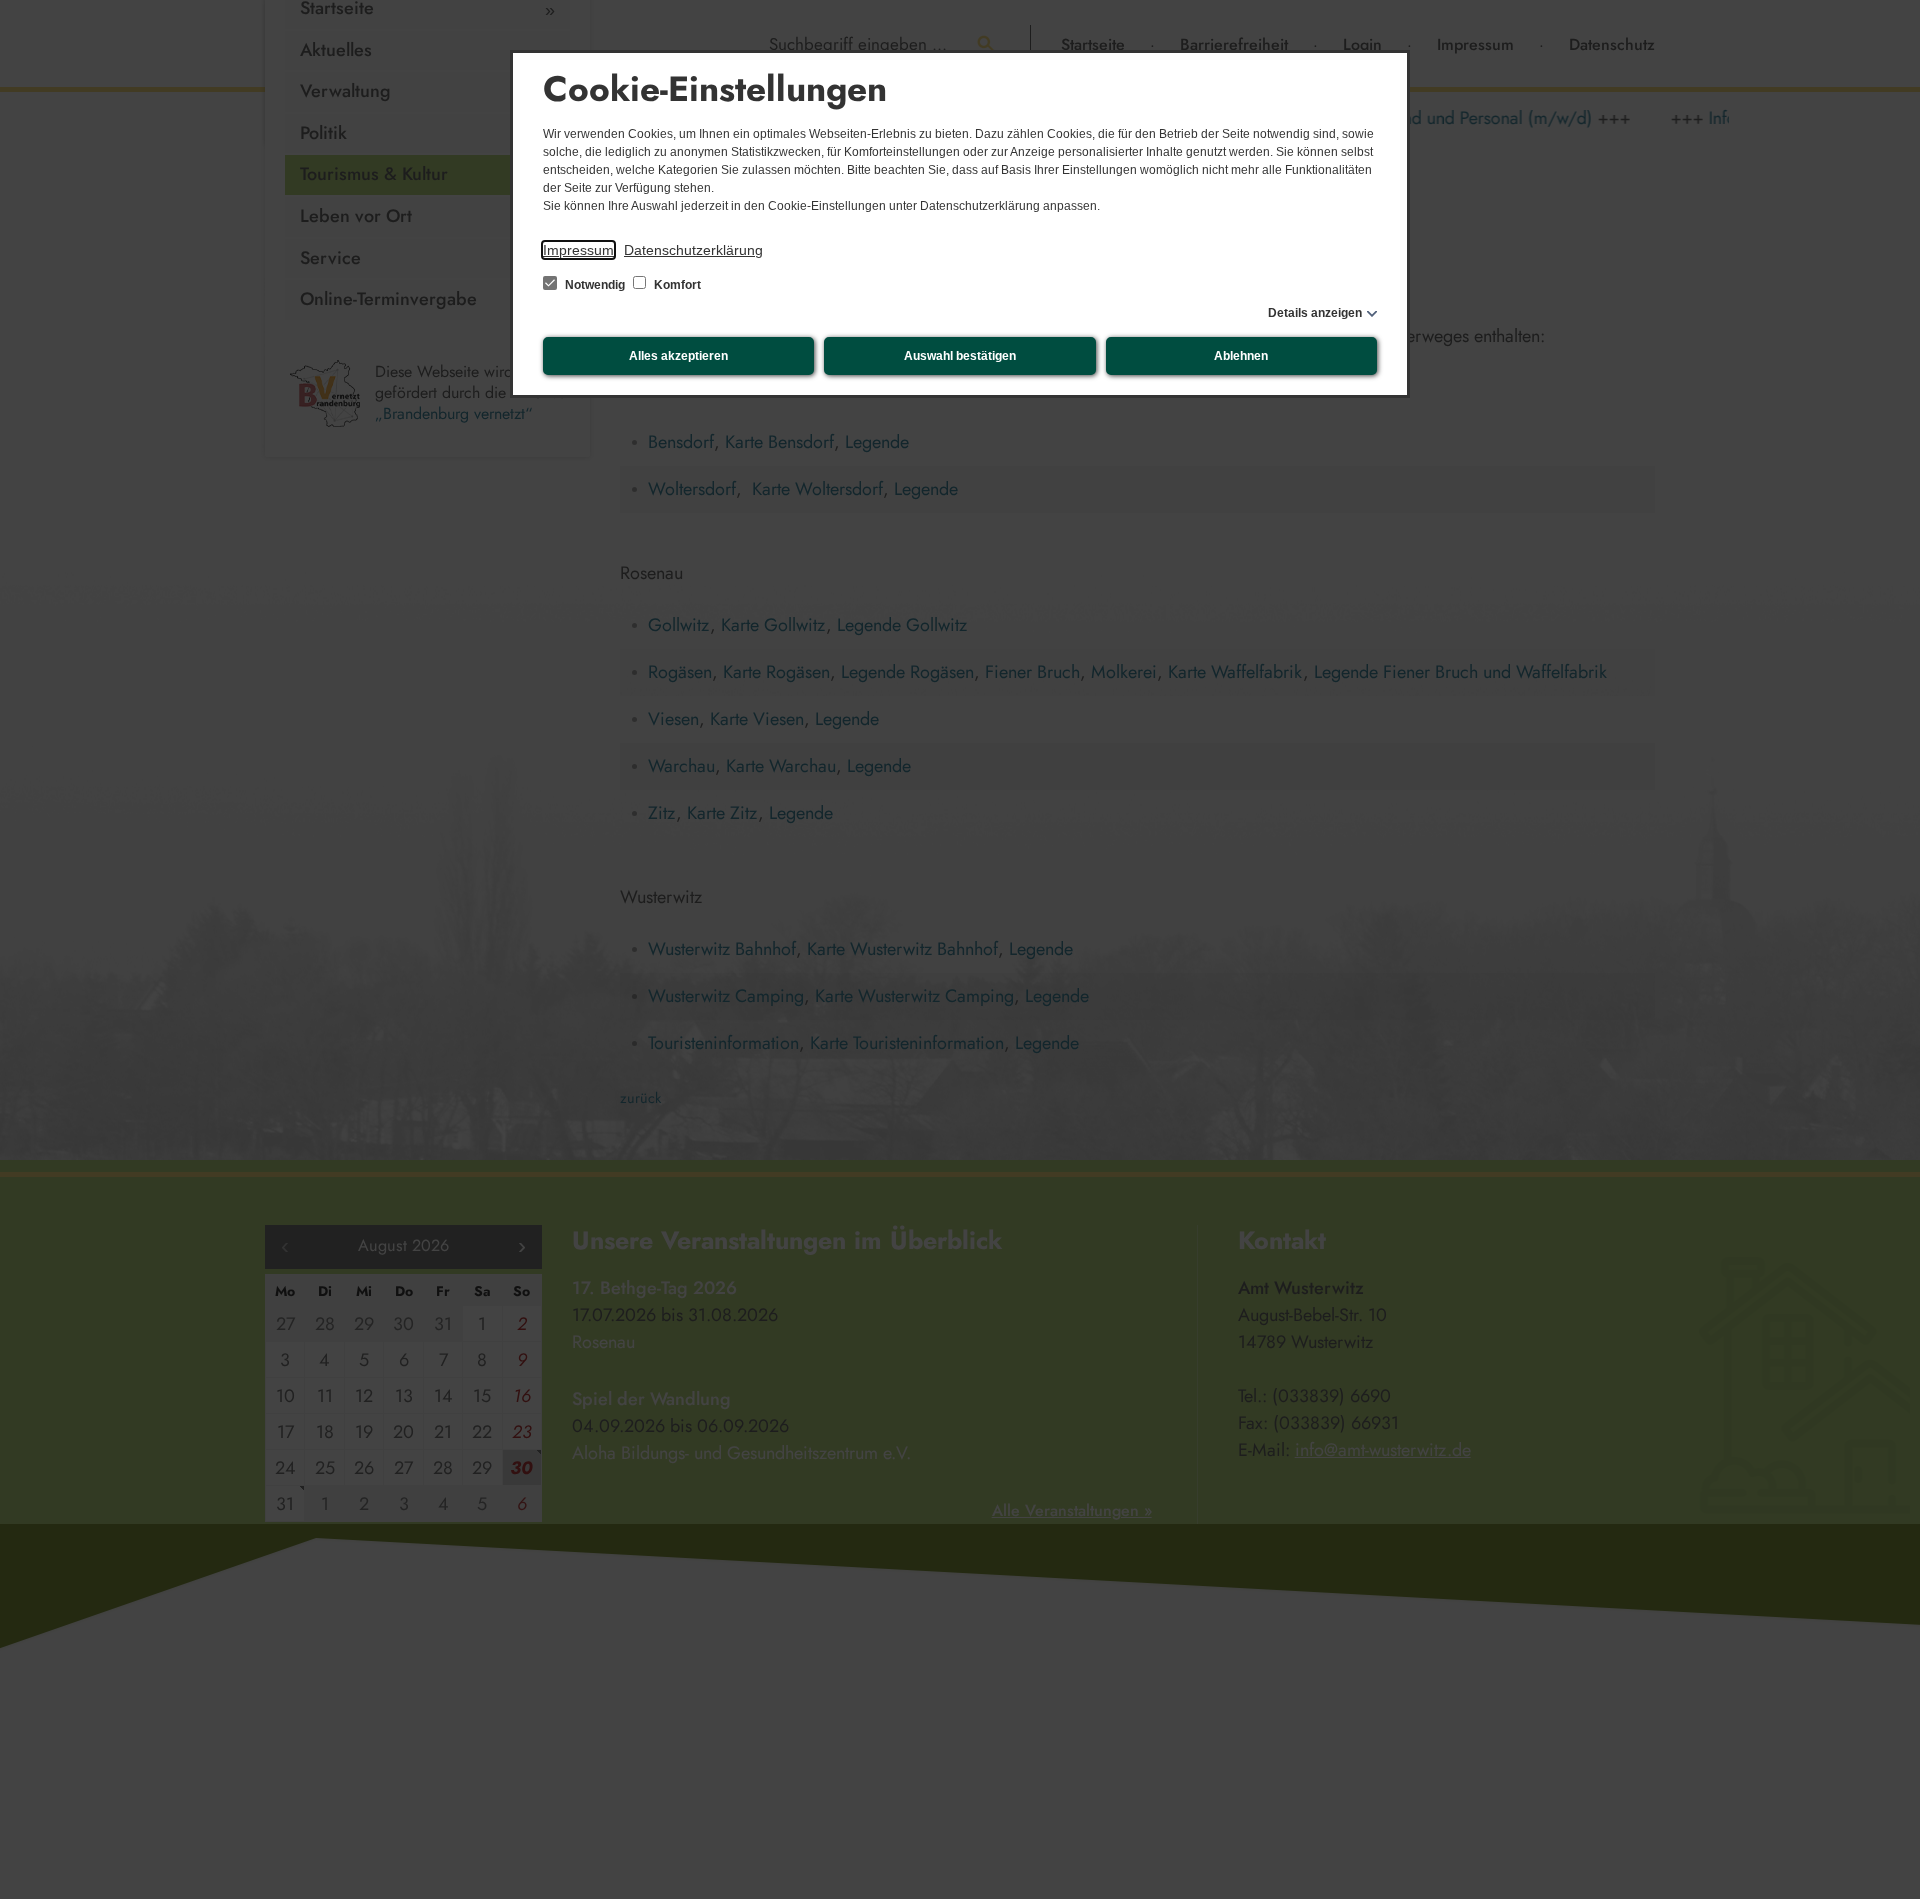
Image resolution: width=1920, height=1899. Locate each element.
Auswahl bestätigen (960, 356)
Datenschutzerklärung (693, 250)
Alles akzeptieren (678, 356)
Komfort (676, 285)
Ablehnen (1241, 356)
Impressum (578, 250)
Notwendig (595, 285)
